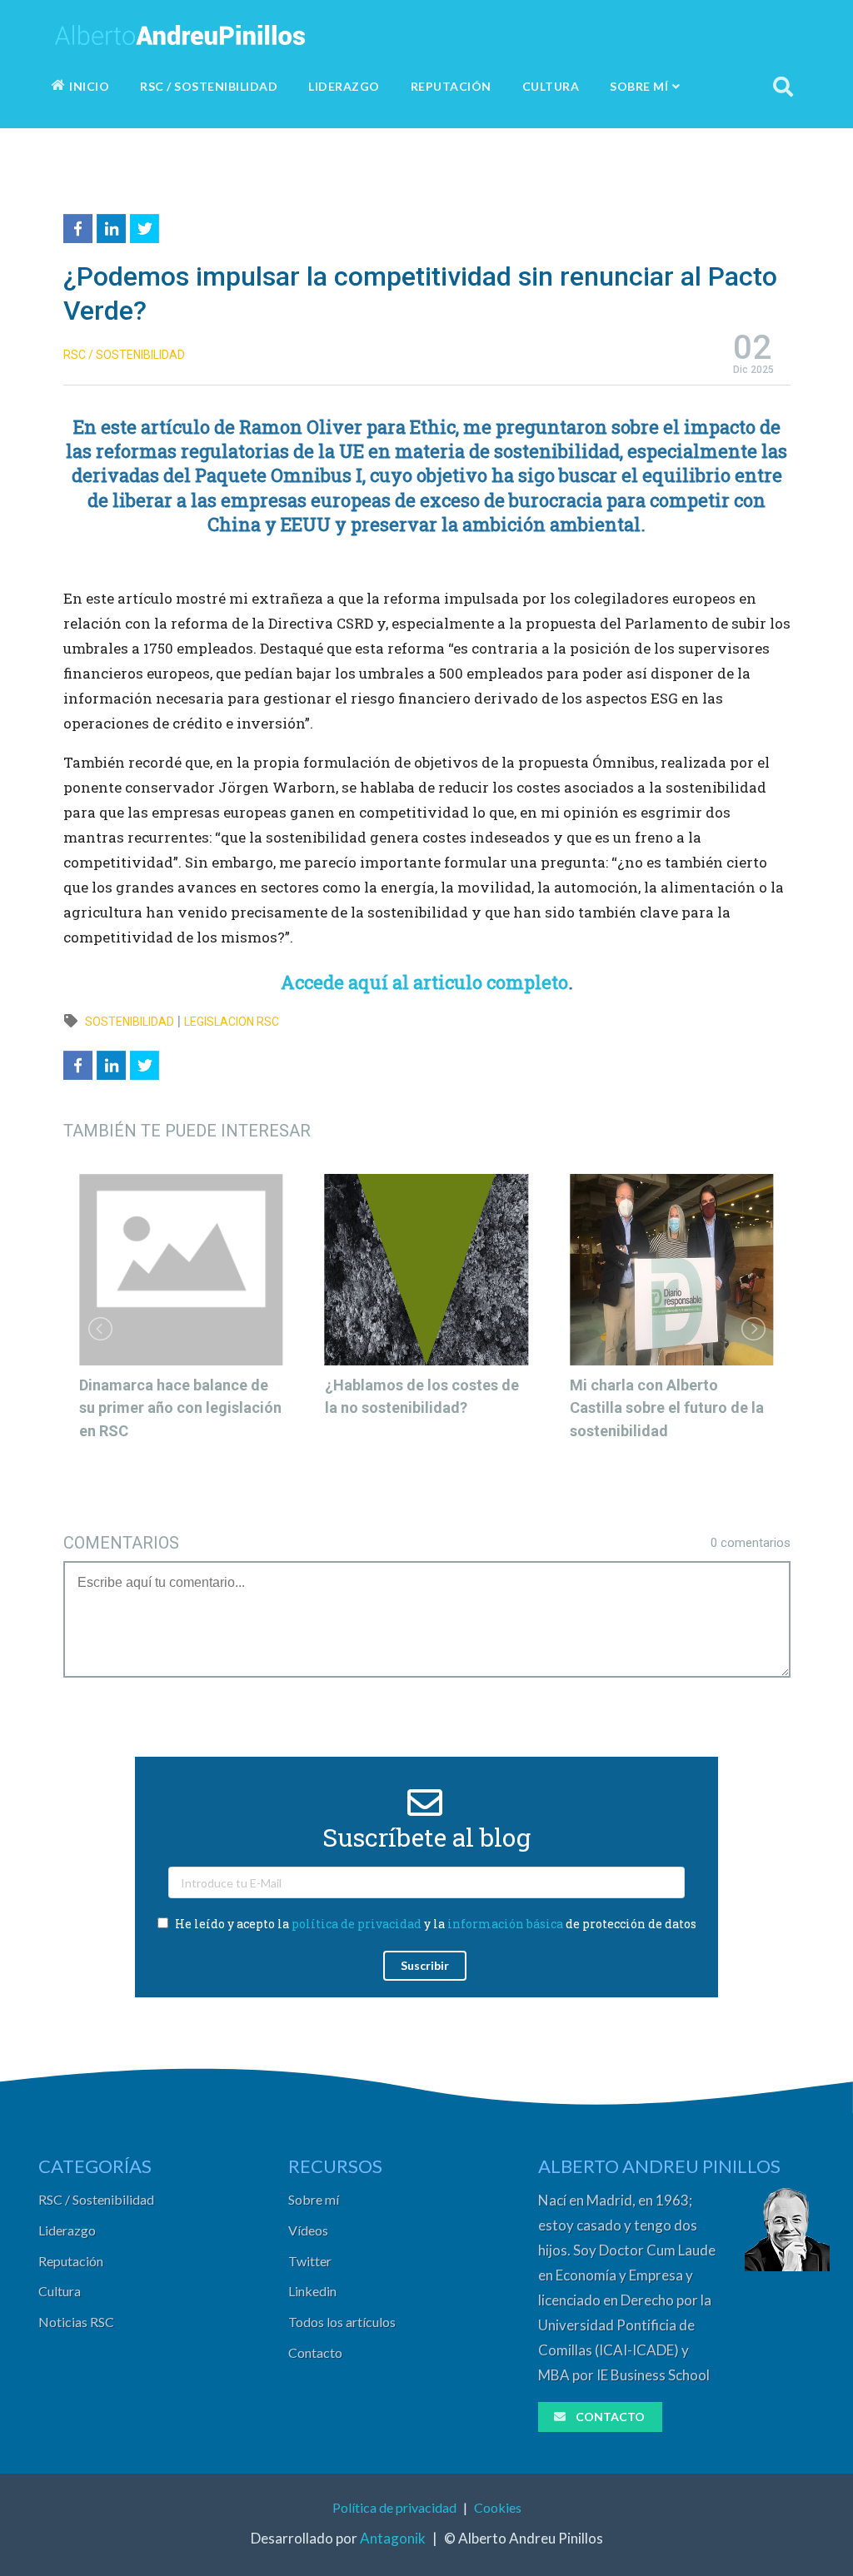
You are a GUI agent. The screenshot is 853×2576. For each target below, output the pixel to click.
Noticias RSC (76, 2322)
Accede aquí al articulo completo (424, 982)
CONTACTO (610, 2417)
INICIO (89, 86)
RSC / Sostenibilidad (96, 2199)
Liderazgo (67, 2230)
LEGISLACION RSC (232, 1022)
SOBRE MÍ (639, 86)
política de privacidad (357, 1924)
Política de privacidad (394, 2507)
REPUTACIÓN (451, 86)
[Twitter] (147, 226)
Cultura (60, 2291)
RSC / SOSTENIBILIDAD (209, 86)
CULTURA (551, 86)
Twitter (310, 2261)
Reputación (71, 2261)
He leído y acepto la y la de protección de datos (434, 1924)
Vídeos (308, 2230)
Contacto (315, 2352)
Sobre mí (314, 2199)
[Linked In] (113, 226)
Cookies (498, 2507)
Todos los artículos (342, 2322)
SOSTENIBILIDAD (130, 1022)
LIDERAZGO (344, 86)
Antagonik (393, 2538)
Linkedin (312, 2291)
